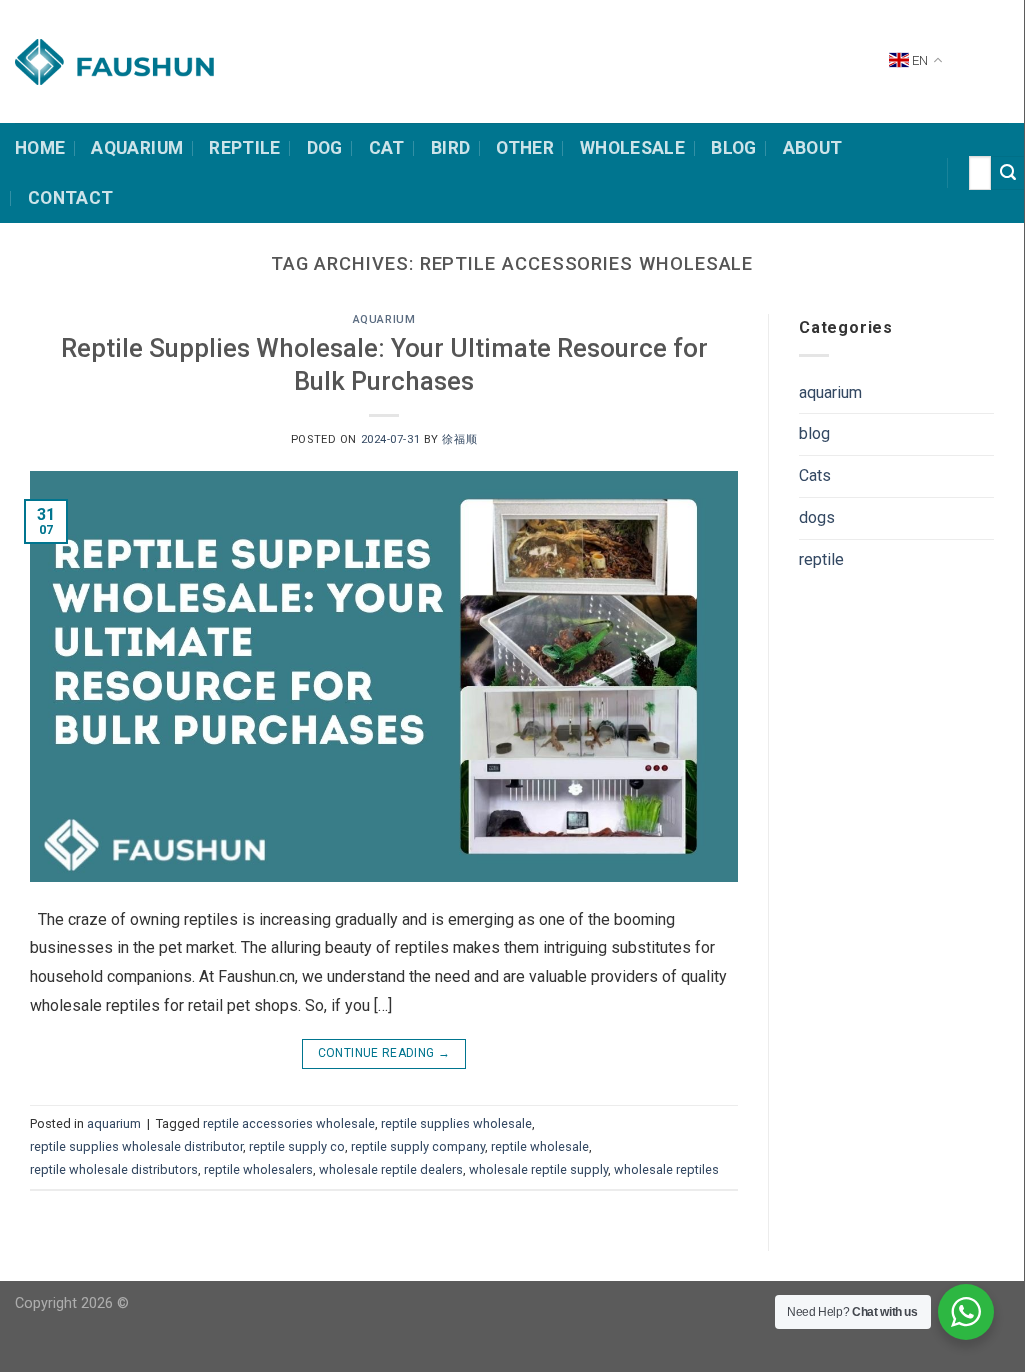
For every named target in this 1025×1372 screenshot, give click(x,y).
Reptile (244, 148)
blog (814, 433)
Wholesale (632, 148)
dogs (817, 517)
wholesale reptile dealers (391, 1169)
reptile (821, 559)
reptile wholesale (540, 1146)
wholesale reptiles (666, 1169)
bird (450, 148)
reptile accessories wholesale (289, 1123)
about (813, 148)
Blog (733, 148)
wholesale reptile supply (538, 1169)
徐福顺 (459, 439)
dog (325, 148)
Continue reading (384, 1053)
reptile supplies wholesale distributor (136, 1146)
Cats (815, 475)
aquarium (384, 319)
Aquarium (137, 148)
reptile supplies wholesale (456, 1123)
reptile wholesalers (258, 1169)
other (525, 148)
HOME (40, 148)
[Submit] (1008, 173)
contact (70, 198)
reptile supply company (418, 1146)
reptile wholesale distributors (114, 1169)
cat (387, 148)
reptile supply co (297, 1146)
